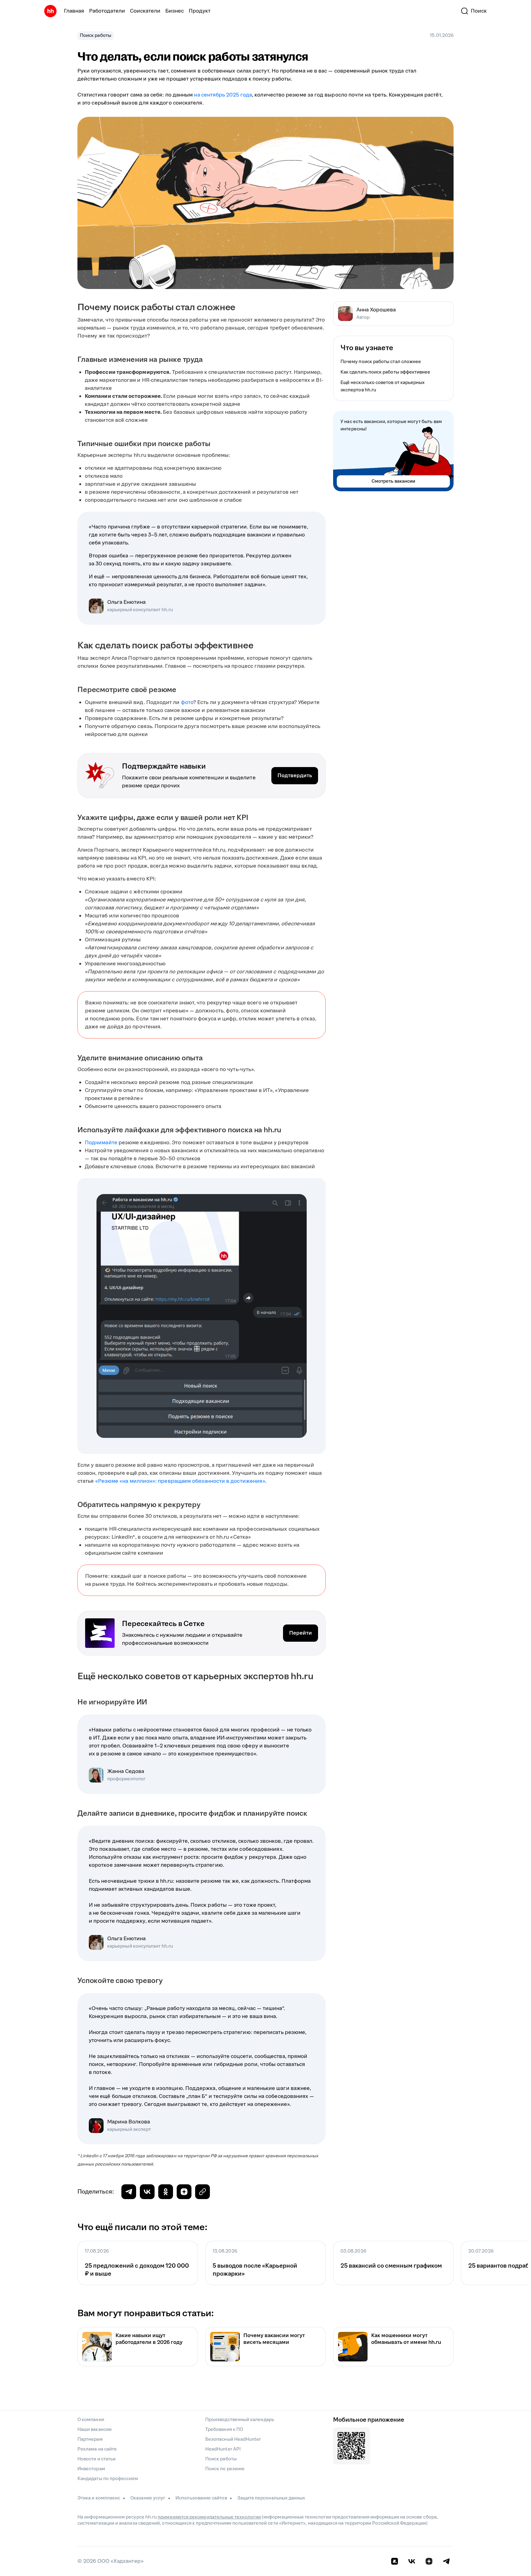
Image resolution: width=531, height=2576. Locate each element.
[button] (474, 11)
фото (187, 702)
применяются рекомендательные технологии (209, 2517)
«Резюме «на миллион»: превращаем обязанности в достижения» (180, 1481)
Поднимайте (101, 1143)
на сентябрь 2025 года (223, 95)
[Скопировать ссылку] (184, 2192)
